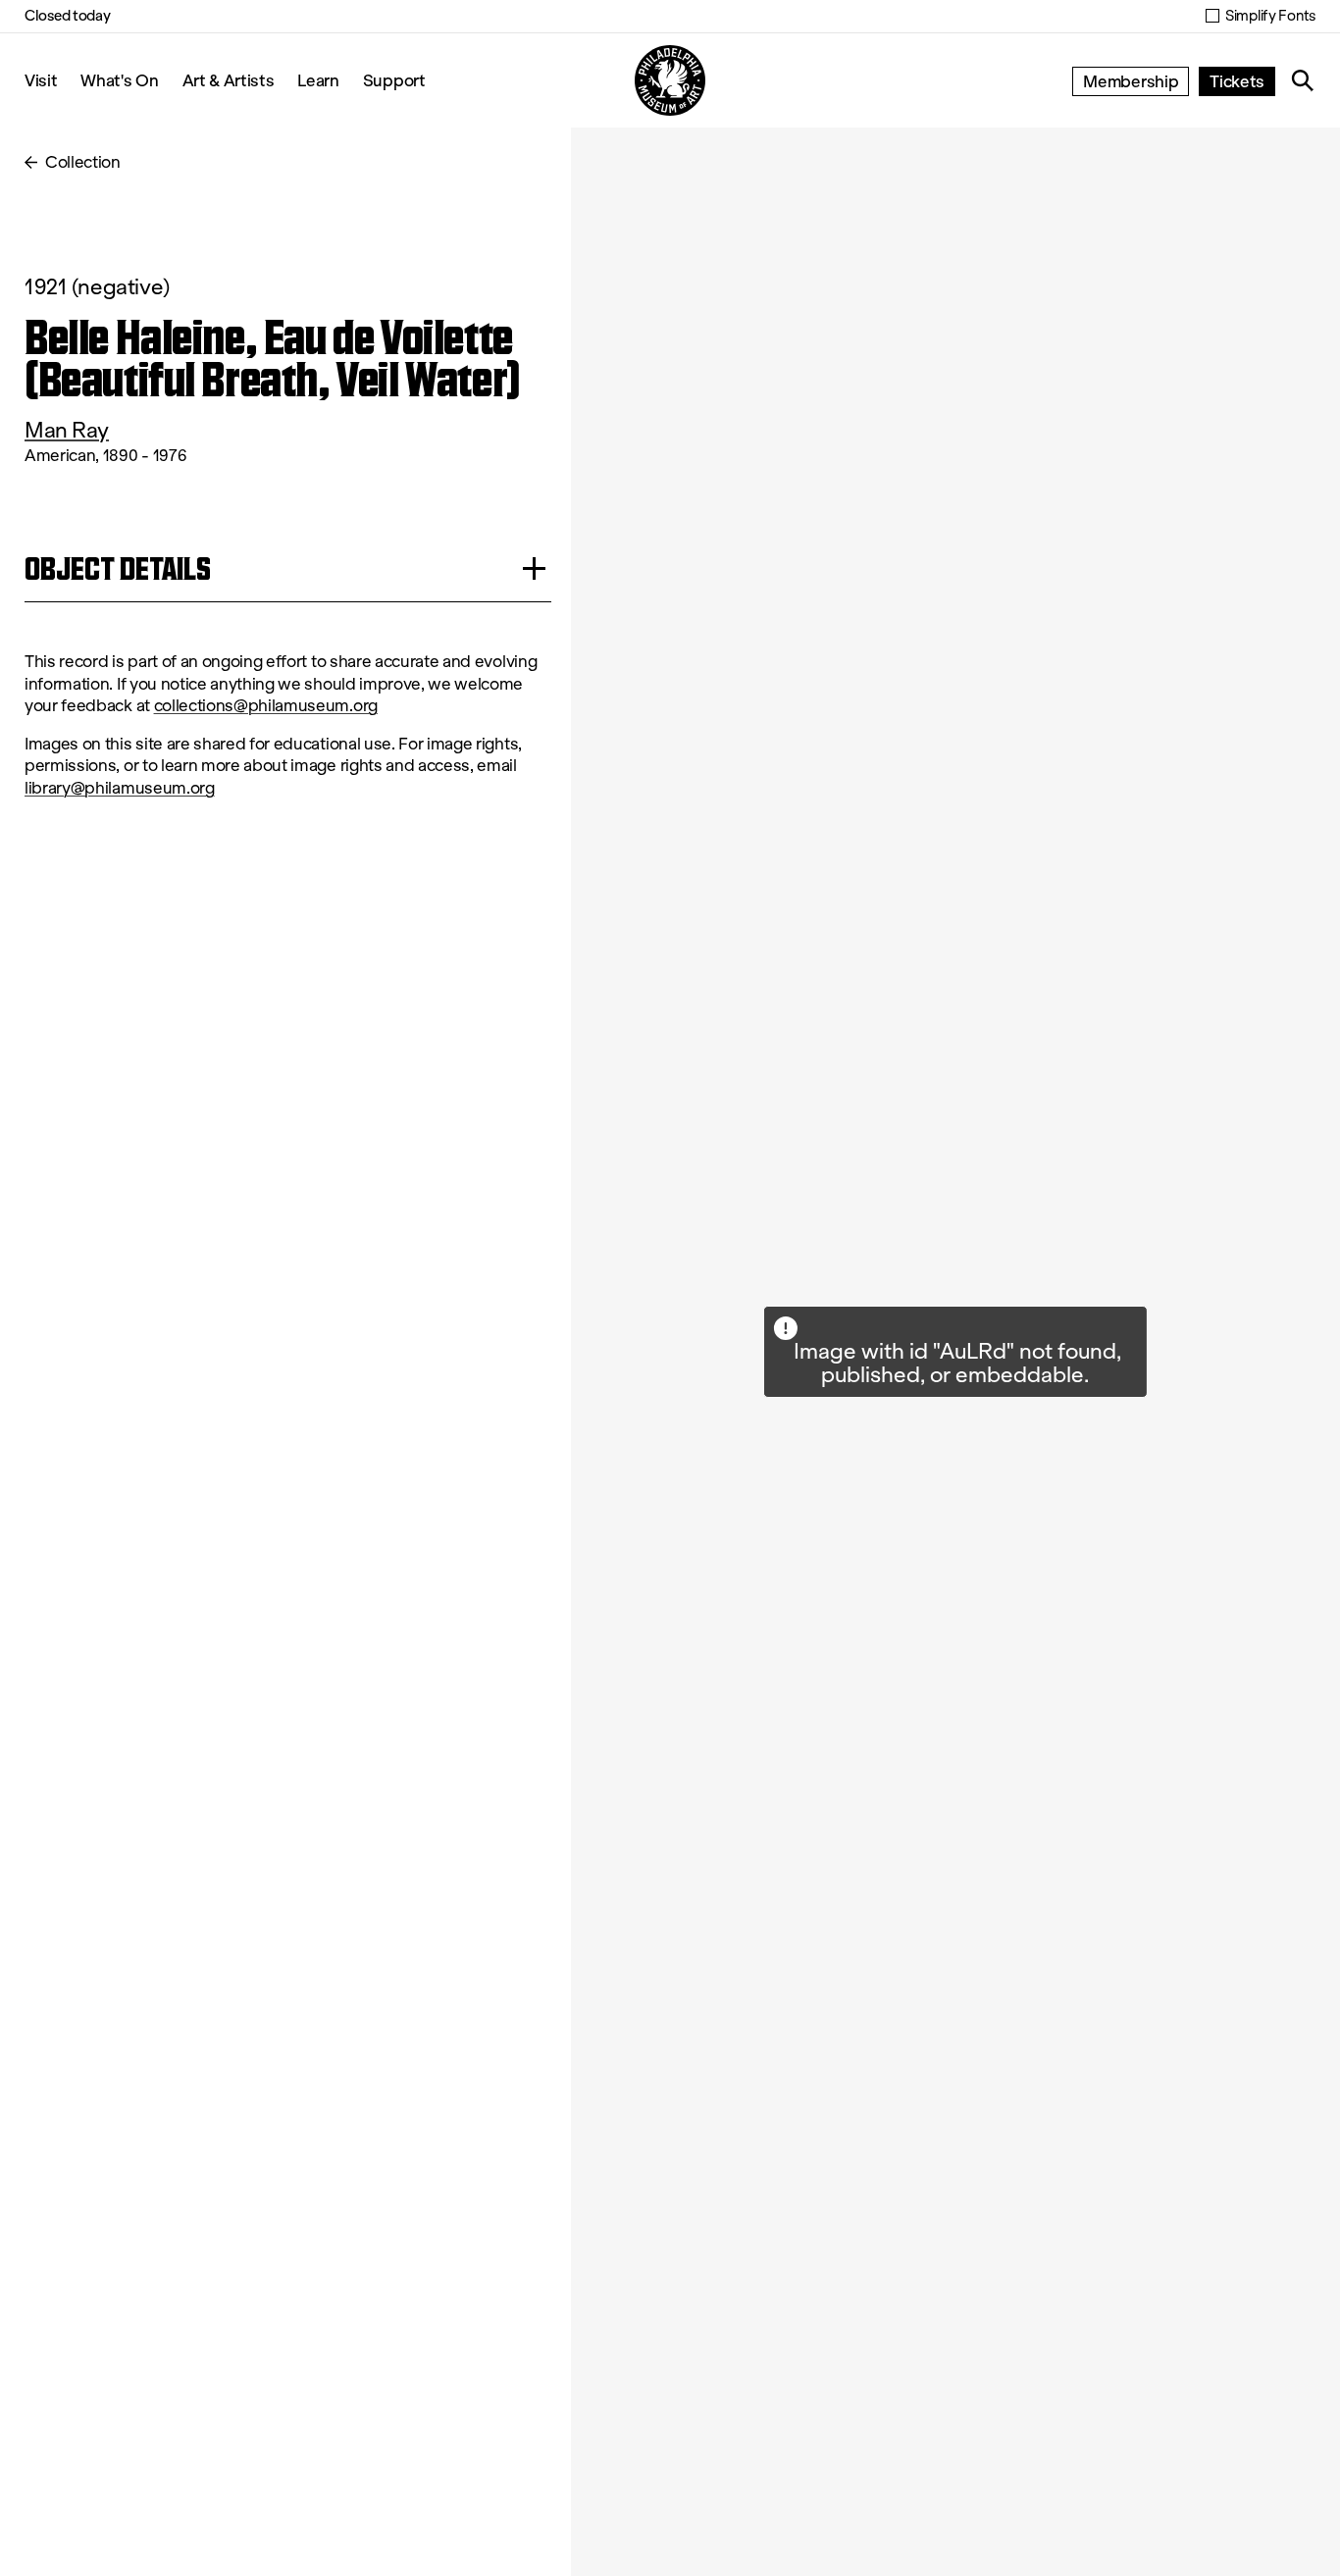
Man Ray (67, 430)
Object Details (118, 568)
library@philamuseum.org (120, 788)
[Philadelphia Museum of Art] (670, 80)
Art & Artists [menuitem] (229, 80)
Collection (83, 162)
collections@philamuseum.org (266, 706)
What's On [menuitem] (119, 80)
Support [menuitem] (394, 80)
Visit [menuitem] (41, 80)
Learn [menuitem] (318, 80)
